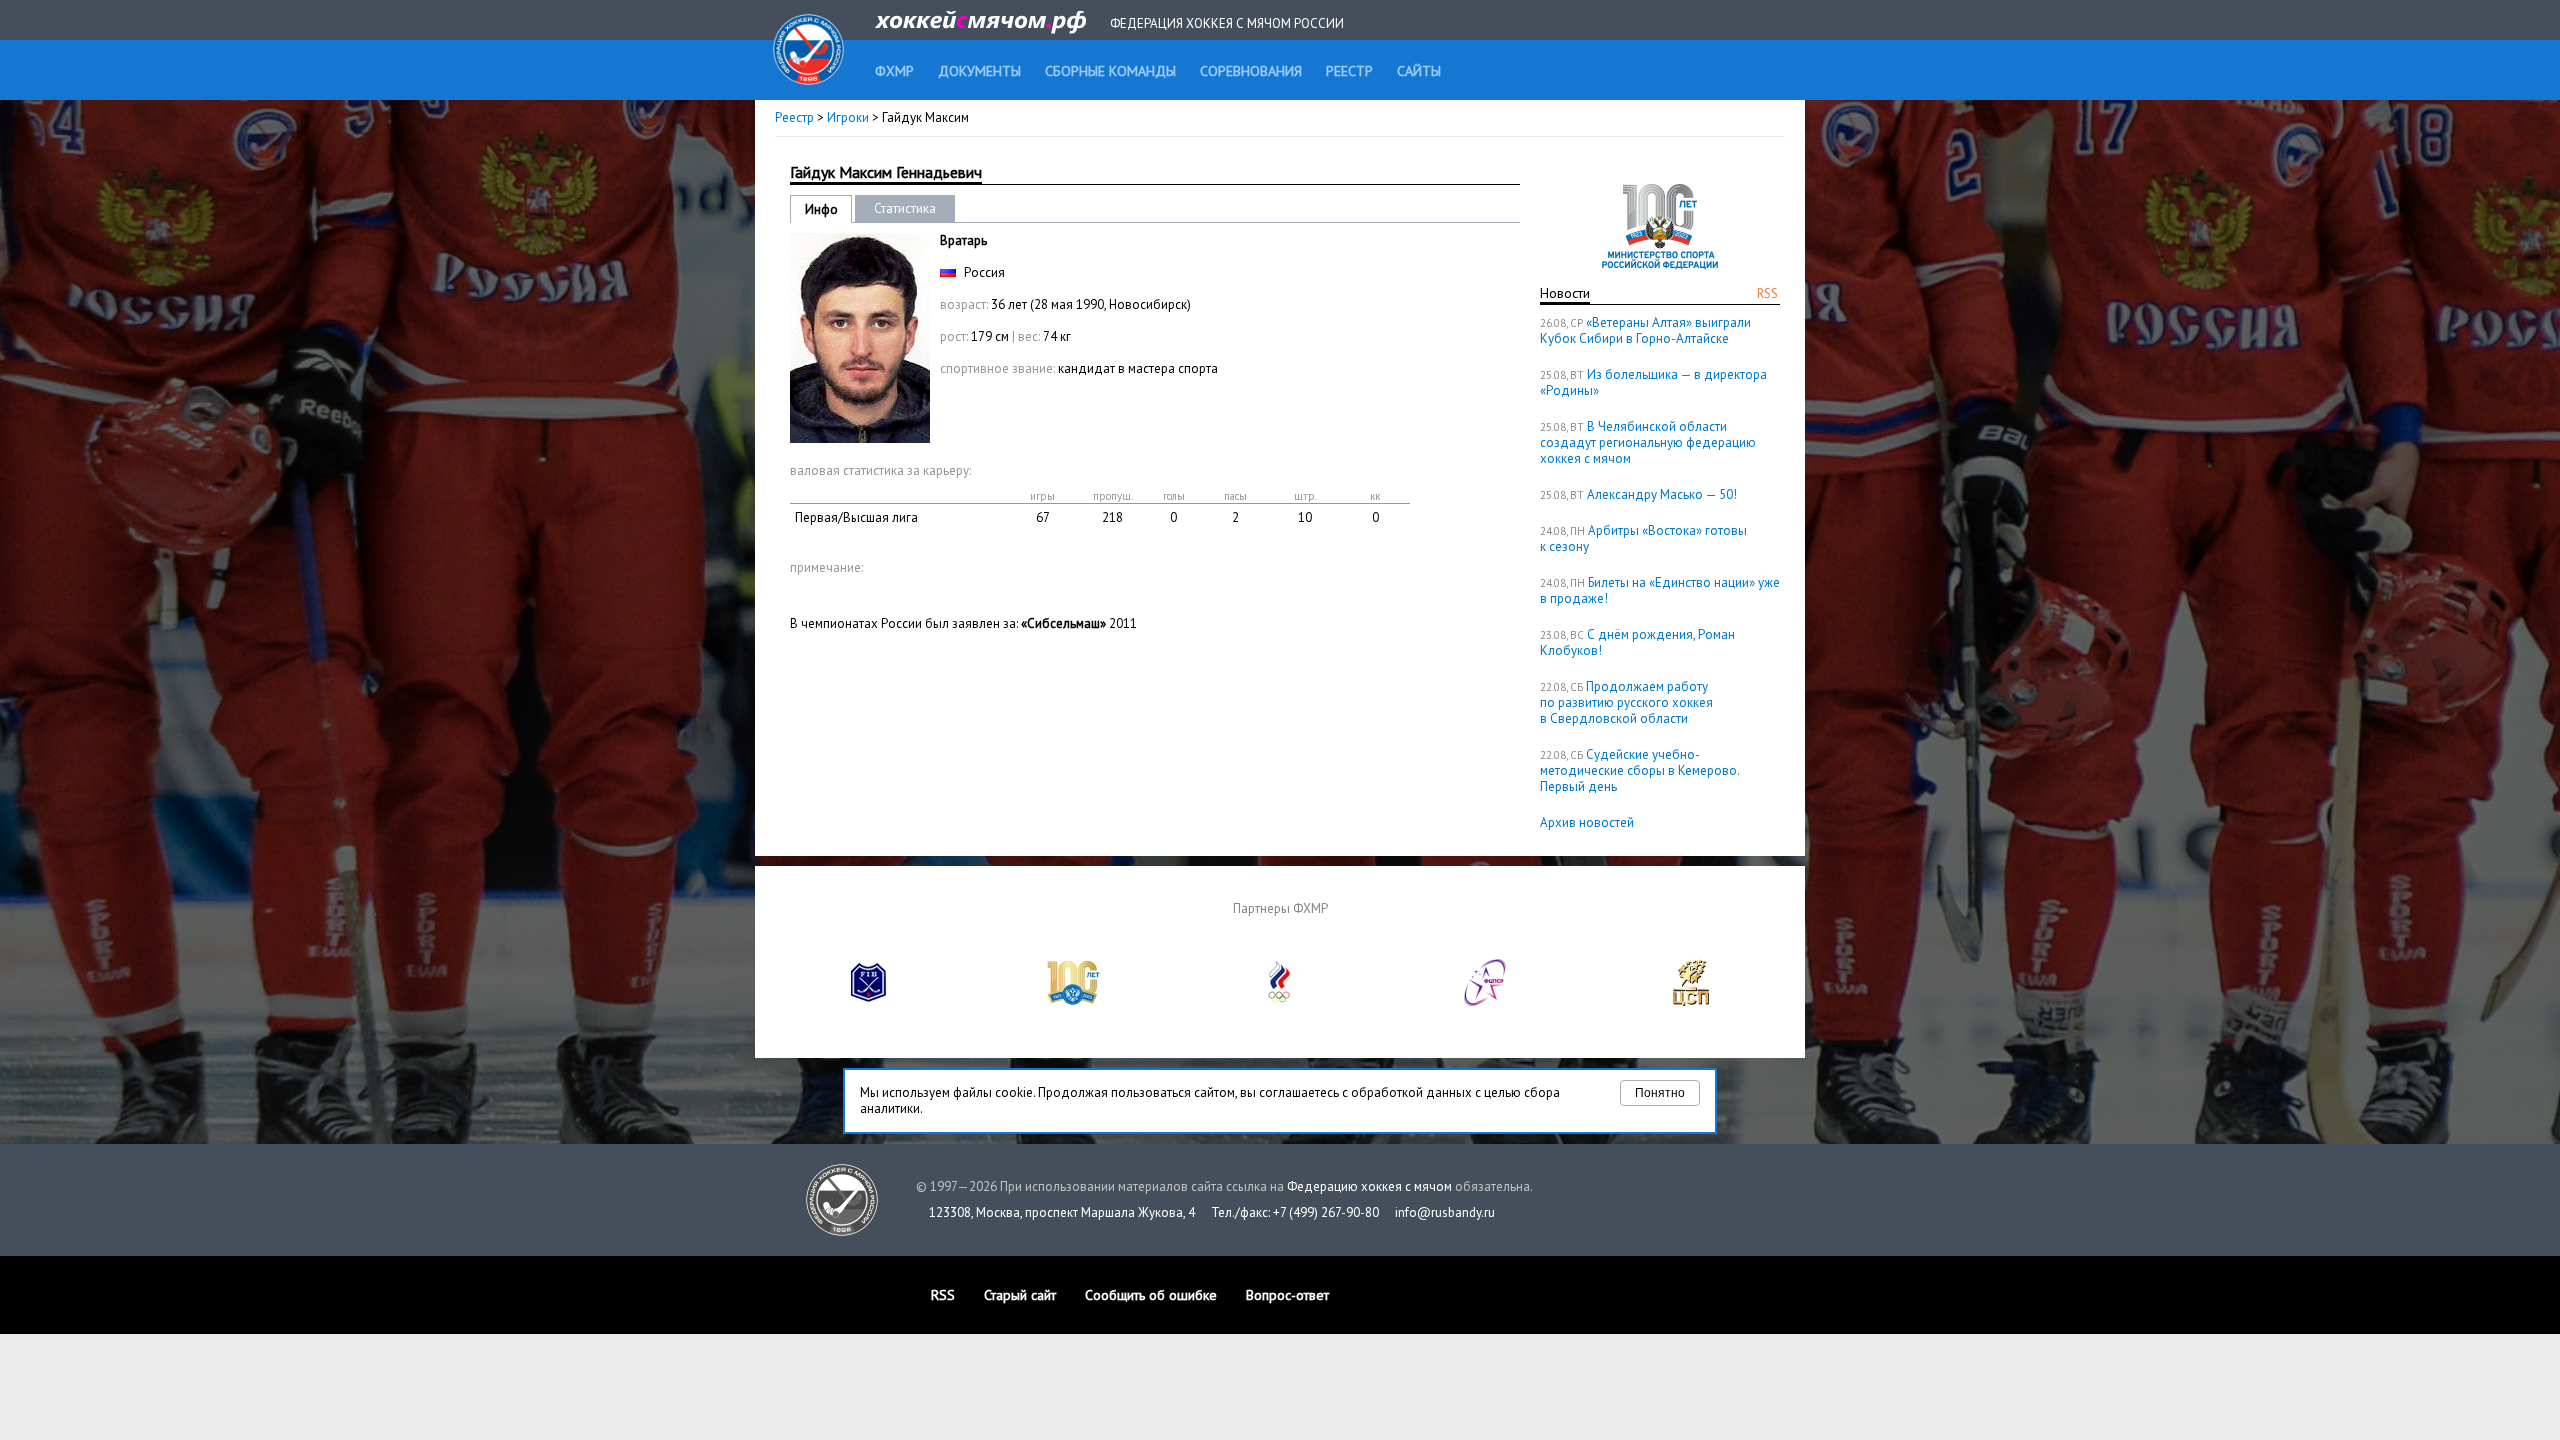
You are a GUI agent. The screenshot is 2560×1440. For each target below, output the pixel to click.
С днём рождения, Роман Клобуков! (1637, 642)
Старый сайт (1020, 1295)
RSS (1767, 293)
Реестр (794, 117)
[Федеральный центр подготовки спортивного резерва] (1486, 1001)
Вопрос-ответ (1287, 1295)
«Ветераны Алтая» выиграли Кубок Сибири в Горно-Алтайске (1645, 330)
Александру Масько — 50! (1662, 494)
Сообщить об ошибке (1151, 1295)
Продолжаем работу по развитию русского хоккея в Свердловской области (1626, 702)
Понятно (1660, 1093)
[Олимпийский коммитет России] (1280, 1001)
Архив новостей (1587, 822)
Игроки (848, 117)
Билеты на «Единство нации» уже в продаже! (1660, 590)
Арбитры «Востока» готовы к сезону (1643, 538)
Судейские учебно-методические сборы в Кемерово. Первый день (1639, 770)
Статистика (905, 208)
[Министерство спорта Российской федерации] (1074, 1001)
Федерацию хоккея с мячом (1369, 1186)
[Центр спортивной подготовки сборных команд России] (1691, 1001)
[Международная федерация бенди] (869, 1001)
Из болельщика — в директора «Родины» (1653, 382)
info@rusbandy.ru (1445, 1212)
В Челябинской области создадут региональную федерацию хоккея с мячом (1648, 442)
